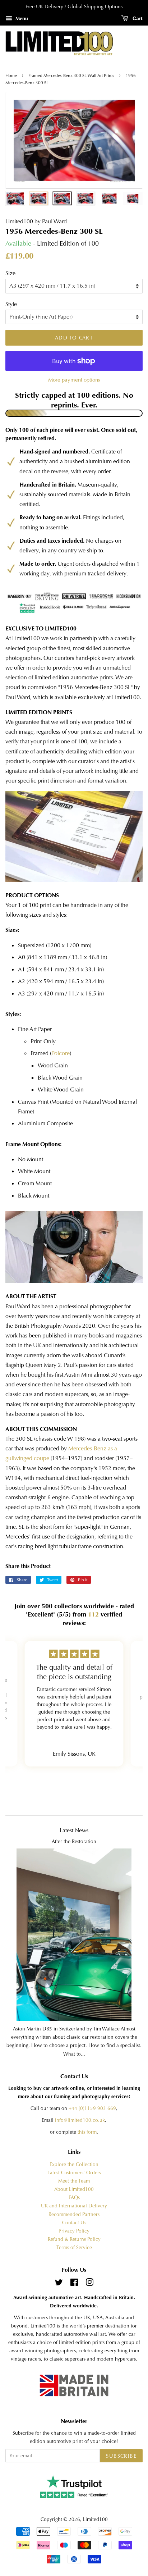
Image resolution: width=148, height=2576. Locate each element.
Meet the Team (74, 2181)
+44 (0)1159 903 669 (92, 2108)
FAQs (74, 2197)
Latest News (74, 1830)
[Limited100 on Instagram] (89, 2284)
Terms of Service (74, 2247)
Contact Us (74, 2223)
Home (12, 76)
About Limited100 (74, 2189)
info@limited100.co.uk (80, 2120)
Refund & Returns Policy (74, 2239)
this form (87, 2132)
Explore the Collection (74, 2164)
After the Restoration (74, 1841)
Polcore (61, 1053)
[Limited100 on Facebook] (74, 2284)
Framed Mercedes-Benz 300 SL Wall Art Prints (71, 76)
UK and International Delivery (74, 2206)
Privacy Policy (74, 2231)
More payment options (74, 380)
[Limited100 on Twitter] (59, 2284)
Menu (21, 18)
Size (10, 273)
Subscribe (121, 2456)
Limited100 (95, 2519)
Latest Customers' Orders (74, 2173)
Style (11, 304)
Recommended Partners (74, 2214)
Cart (137, 18)
